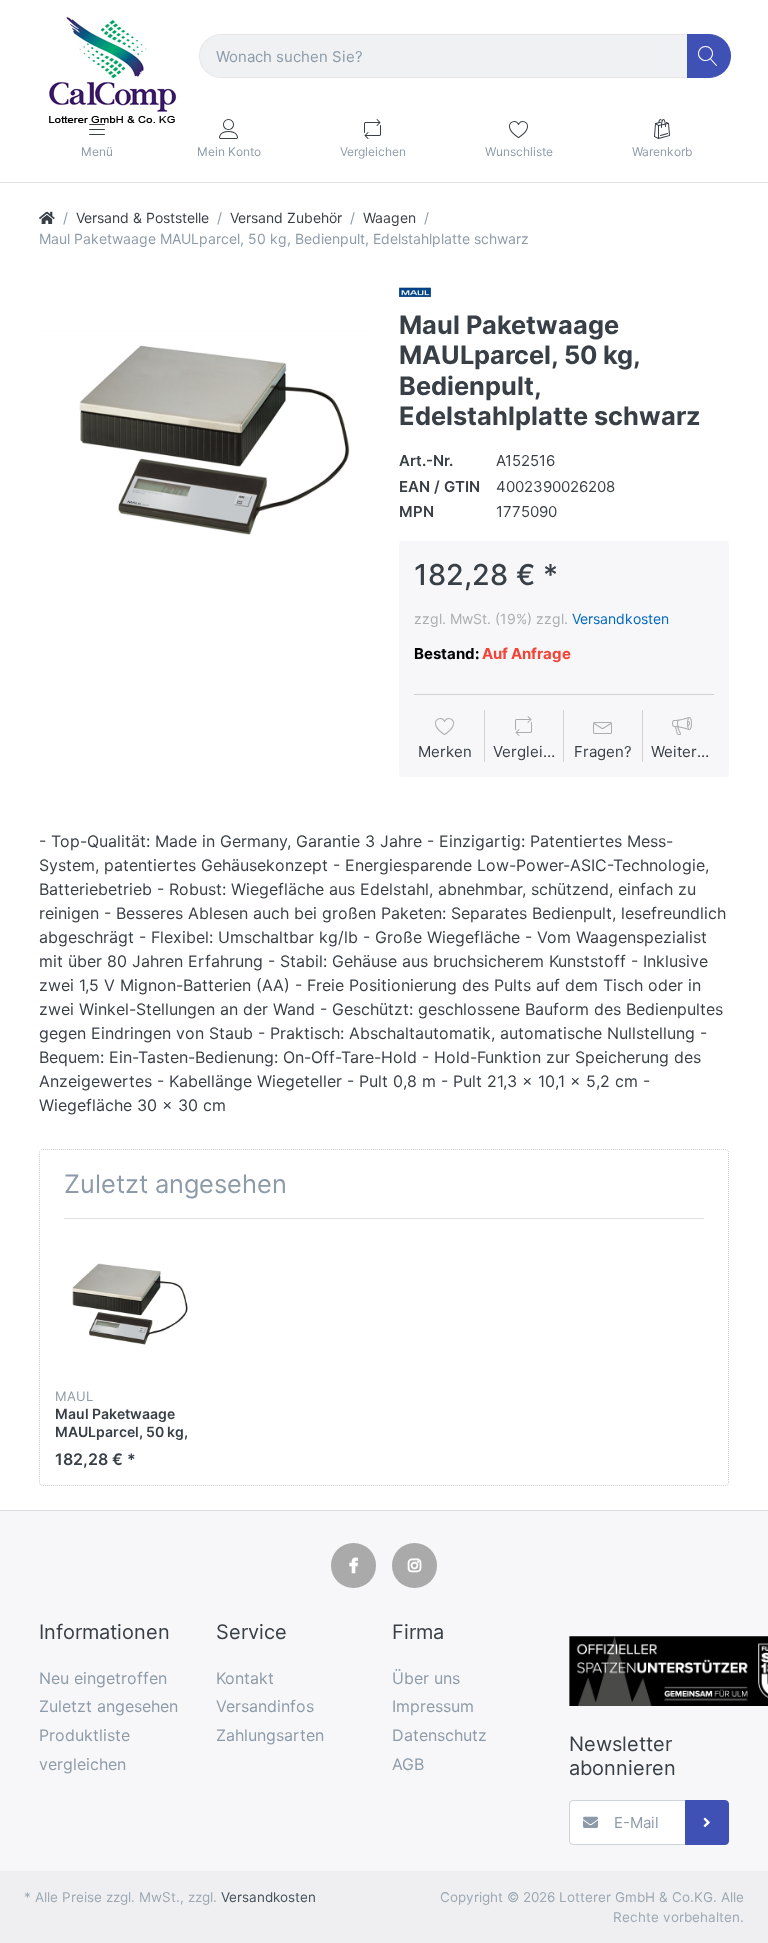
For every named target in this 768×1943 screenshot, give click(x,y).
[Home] (47, 217)
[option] (204, 441)
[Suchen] (709, 56)
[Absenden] (707, 1822)
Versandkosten (620, 618)
